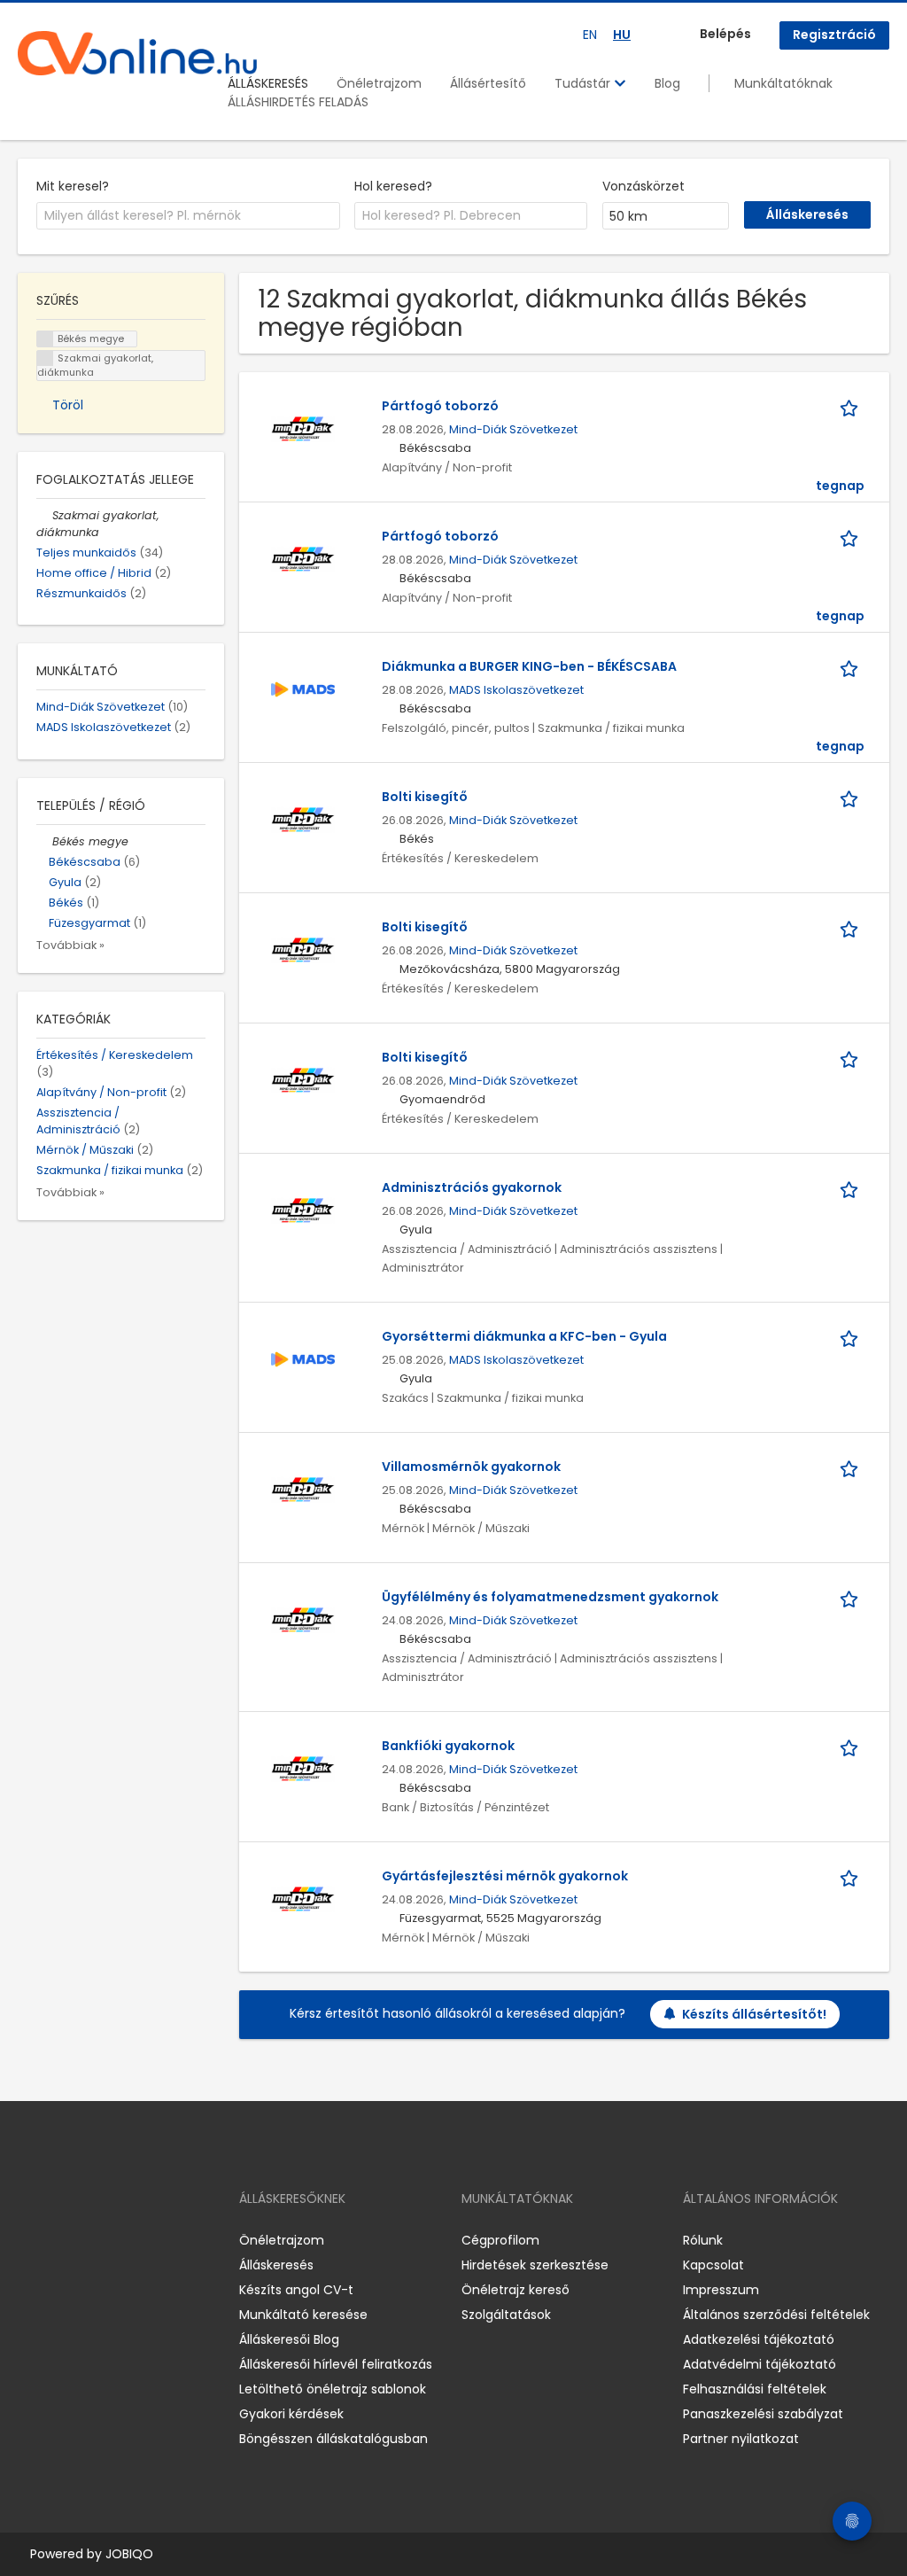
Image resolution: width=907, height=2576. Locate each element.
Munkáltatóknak (783, 83)
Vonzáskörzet (643, 186)
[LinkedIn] (89, 2241)
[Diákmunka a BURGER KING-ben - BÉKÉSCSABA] (303, 689)
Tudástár (584, 83)
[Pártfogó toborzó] (303, 428)
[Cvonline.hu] (137, 53)
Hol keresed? (393, 186)
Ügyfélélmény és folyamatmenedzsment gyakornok (550, 1597)
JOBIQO (129, 2554)
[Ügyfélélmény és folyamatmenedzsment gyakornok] (303, 1619)
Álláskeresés (276, 2265)
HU (622, 35)
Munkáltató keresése (303, 2315)
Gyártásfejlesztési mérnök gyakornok (505, 1876)
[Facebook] (31, 2241)
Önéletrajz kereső (516, 2290)
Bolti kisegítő (425, 797)
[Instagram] (60, 2241)
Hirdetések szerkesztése (535, 2265)
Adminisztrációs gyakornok (472, 1187)
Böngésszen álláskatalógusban (333, 2439)
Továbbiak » (70, 945)
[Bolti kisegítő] (303, 819)
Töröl (68, 405)
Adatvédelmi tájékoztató (760, 2364)
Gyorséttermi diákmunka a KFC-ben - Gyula (524, 1336)
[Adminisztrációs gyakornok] (303, 1210)
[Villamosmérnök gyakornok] (303, 1489)
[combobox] (188, 216)
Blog (667, 83)
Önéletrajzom (379, 83)
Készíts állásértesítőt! (754, 2014)
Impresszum (721, 2290)
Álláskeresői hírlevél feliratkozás (336, 2364)
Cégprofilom (500, 2240)
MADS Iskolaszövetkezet (516, 690)
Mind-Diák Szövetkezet (513, 429)
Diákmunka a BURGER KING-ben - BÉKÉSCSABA (529, 666)
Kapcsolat (713, 2265)
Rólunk (703, 2240)
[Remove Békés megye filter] (44, 841)
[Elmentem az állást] (852, 406)
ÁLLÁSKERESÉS (268, 83)
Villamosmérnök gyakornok (471, 1467)
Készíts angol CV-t (296, 2290)
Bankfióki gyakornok (448, 1746)
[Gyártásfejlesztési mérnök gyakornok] (303, 1898)
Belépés (725, 34)
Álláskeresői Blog (289, 2339)
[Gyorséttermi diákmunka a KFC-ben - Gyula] (303, 1358)
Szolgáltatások (506, 2315)
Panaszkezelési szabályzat (763, 2414)
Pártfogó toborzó (440, 406)
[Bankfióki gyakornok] (303, 1768)
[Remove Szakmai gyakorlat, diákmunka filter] (44, 515)
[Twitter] (115, 2241)
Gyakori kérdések (291, 2414)
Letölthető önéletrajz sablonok (333, 2389)
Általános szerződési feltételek (776, 2315)
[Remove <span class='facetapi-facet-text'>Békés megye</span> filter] (45, 339)
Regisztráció (834, 35)
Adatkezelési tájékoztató (759, 2339)
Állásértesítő (488, 83)
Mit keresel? (73, 186)
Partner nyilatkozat (741, 2439)
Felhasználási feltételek (755, 2389)
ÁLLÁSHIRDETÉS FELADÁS (298, 102)
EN (590, 35)
